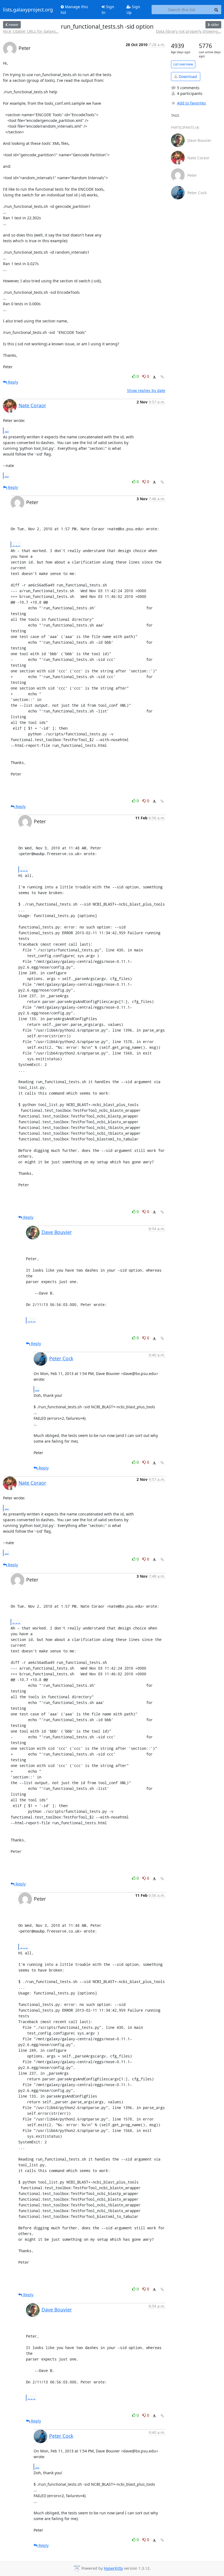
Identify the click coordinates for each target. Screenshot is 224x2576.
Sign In (108, 10)
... (7, 430)
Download (187, 77)
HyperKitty (113, 2568)
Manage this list (74, 10)
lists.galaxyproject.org (28, 10)
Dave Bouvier (57, 1232)
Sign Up (133, 10)
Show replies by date (146, 390)
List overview (183, 64)
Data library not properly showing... (189, 31)
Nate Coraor (32, 405)
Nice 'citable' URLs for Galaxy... (31, 31)
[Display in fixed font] (154, 377)
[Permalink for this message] (162, 377)
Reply (12, 382)
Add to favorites (191, 103)
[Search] (216, 10)
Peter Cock (61, 1358)
